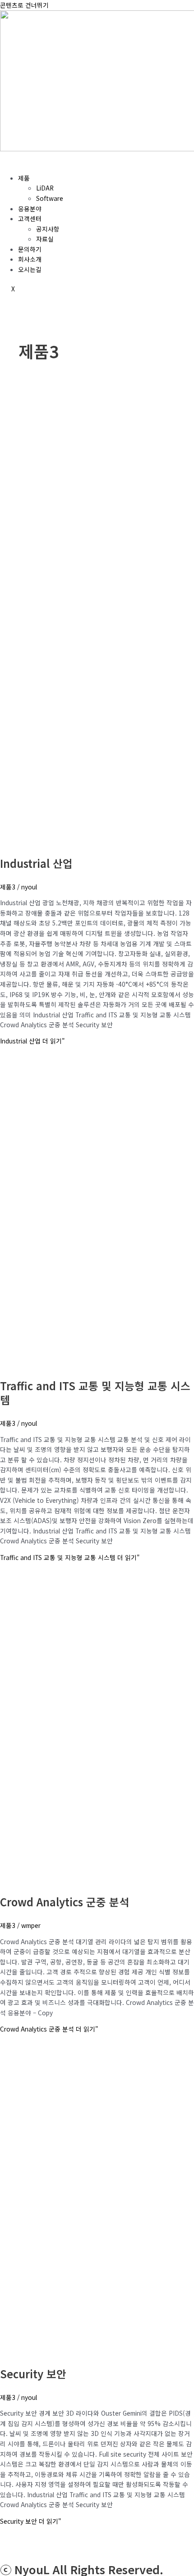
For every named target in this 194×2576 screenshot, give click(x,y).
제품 (24, 178)
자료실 (45, 239)
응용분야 (30, 209)
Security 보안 (33, 2374)
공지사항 (48, 229)
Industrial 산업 (36, 863)
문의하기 (30, 249)
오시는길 (30, 269)
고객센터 (30, 218)
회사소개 (30, 259)
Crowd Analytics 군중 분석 (65, 1902)
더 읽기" (32, 1041)
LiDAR (45, 188)
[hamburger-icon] (11, 161)
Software (50, 198)
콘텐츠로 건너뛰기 (24, 5)
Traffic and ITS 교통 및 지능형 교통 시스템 (95, 1392)
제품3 (8, 887)
